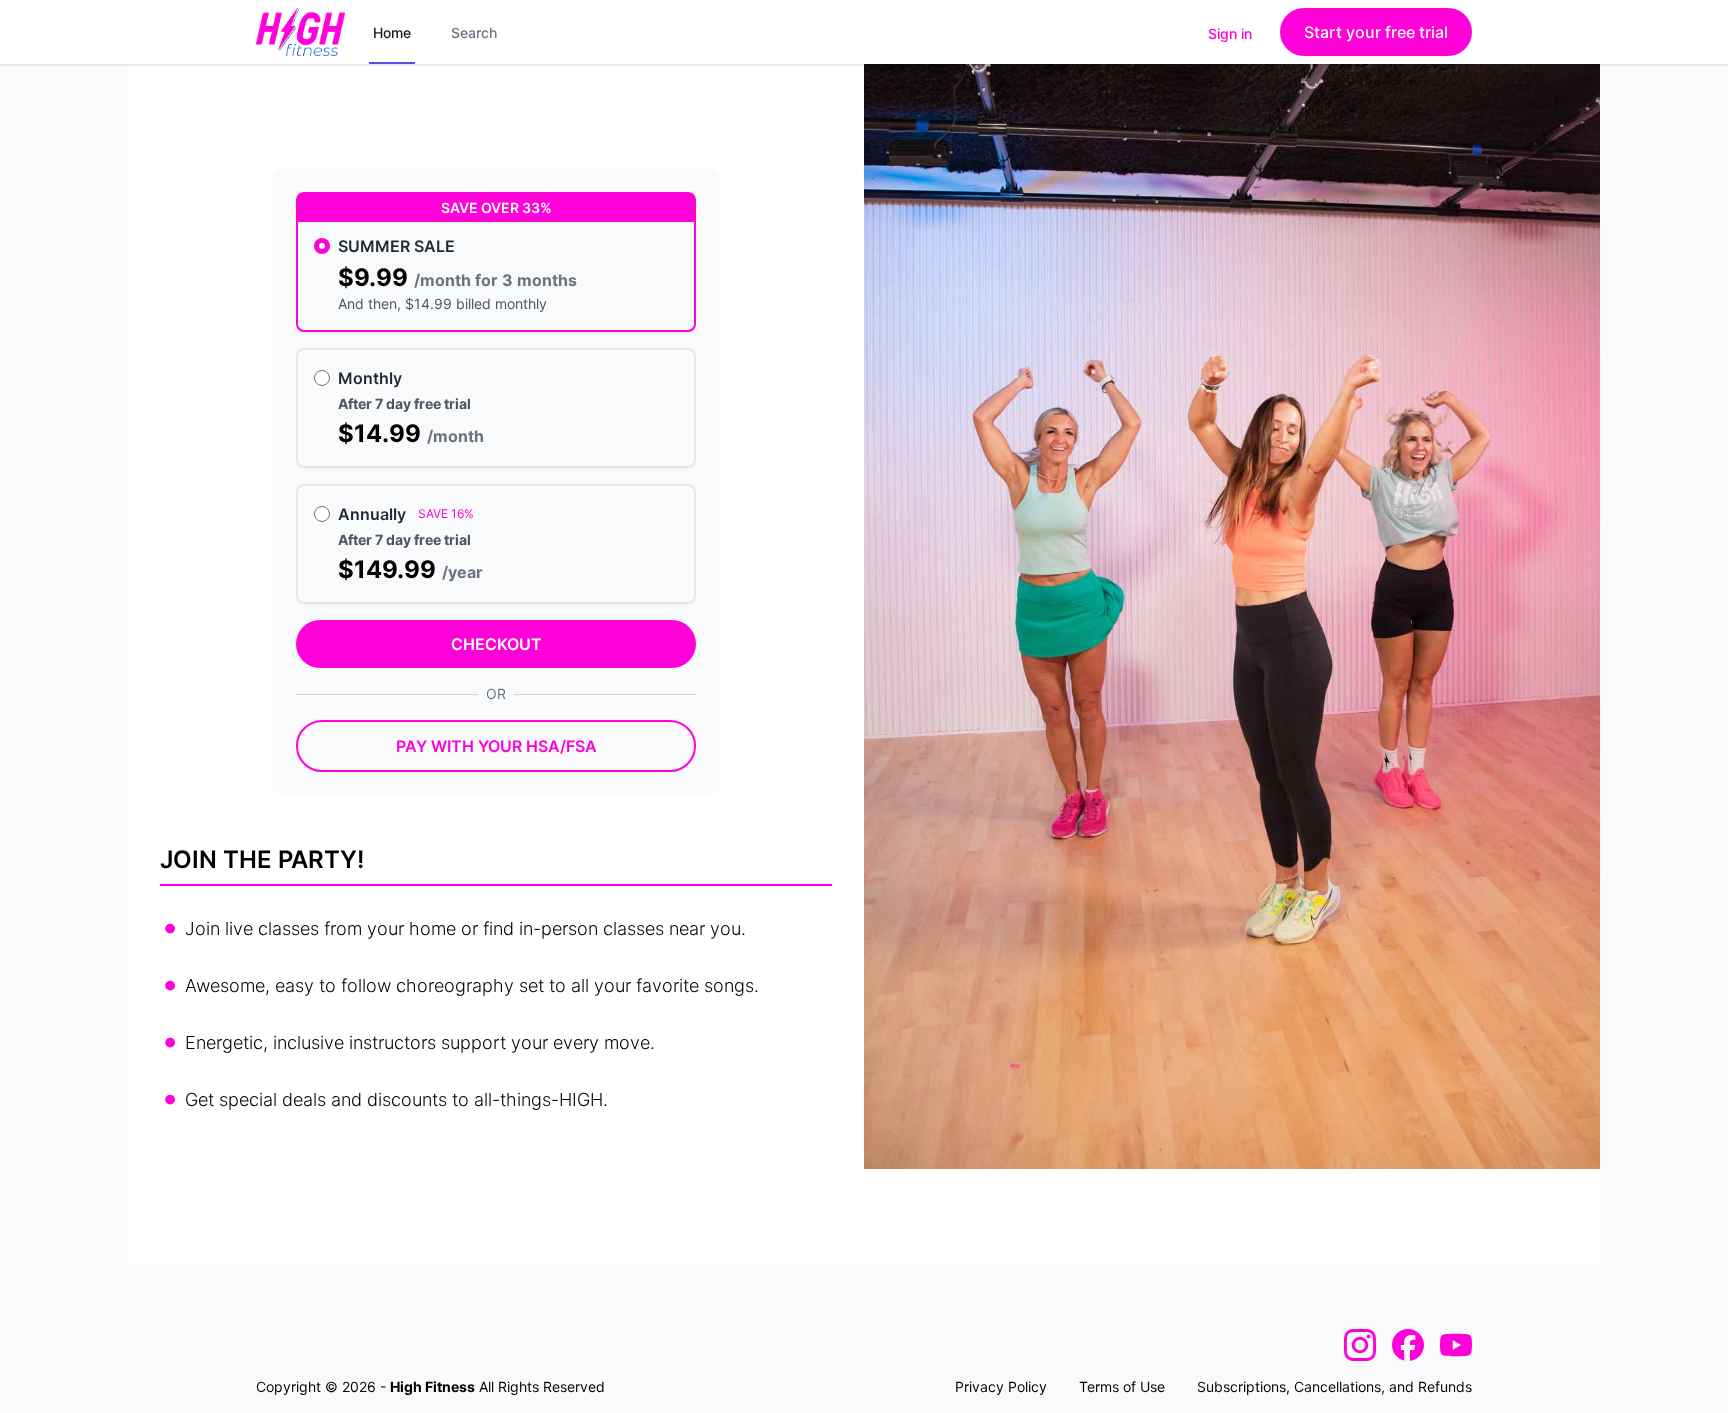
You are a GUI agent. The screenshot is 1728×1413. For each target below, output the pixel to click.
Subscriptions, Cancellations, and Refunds (1334, 1386)
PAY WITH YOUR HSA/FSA (496, 746)
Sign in (1230, 33)
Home (392, 32)
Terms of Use (1122, 1386)
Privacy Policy (1001, 1386)
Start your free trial (1376, 32)
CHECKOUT (496, 644)
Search (474, 32)
